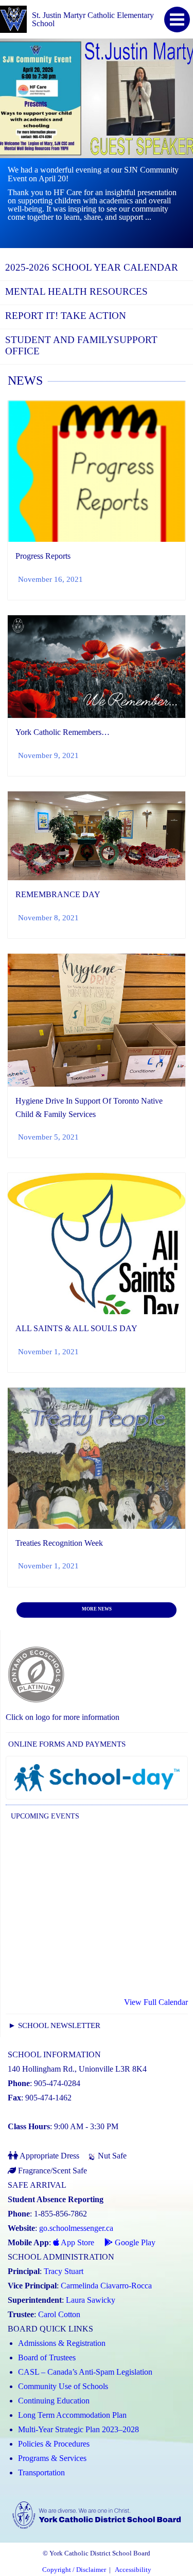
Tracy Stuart (64, 2271)
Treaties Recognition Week (59, 1543)
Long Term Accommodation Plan (72, 2415)
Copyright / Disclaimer (74, 2570)
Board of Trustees (47, 2357)
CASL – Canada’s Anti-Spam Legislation (85, 2372)
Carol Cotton (59, 2314)
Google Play (134, 2242)
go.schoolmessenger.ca (76, 2228)
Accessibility (133, 2570)
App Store (77, 2242)
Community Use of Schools (63, 2386)
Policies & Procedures (54, 2444)
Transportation (41, 2473)
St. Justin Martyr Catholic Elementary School (93, 19)
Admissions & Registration (62, 2343)
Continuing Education (54, 2401)
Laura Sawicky (91, 2300)
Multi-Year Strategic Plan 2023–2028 (78, 2429)
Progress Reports (43, 556)
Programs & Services (52, 2458)
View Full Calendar (156, 2002)
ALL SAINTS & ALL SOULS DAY (76, 1328)
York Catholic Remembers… (63, 732)
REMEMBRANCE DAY (58, 894)
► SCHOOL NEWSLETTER (54, 2025)
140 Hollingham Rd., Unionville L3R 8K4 (77, 2069)
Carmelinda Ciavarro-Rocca (106, 2286)
